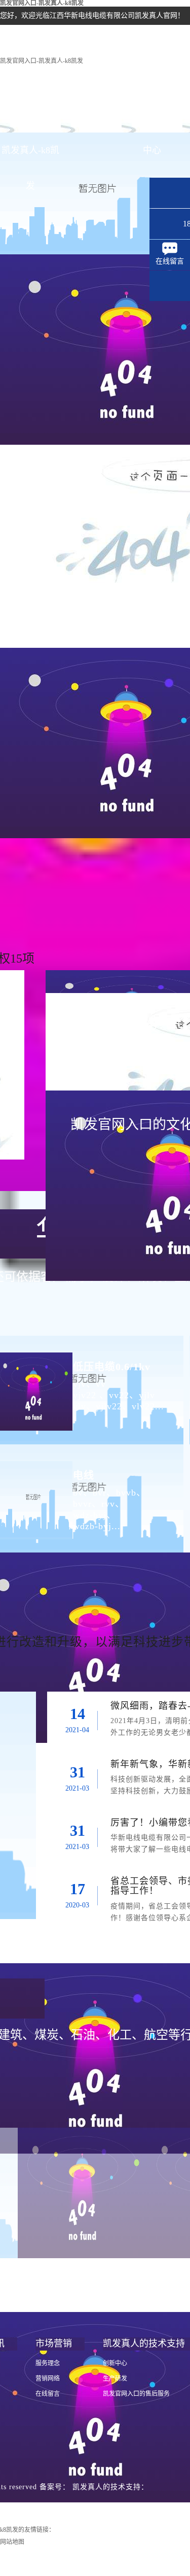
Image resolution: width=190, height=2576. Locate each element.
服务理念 (48, 2363)
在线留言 (48, 2394)
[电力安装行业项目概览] (82, 2193)
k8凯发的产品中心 (152, 121)
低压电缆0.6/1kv (112, 1367)
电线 (84, 1475)
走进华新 (91, 115)
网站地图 (12, 2542)
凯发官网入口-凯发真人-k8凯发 (42, 61)
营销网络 (48, 2379)
